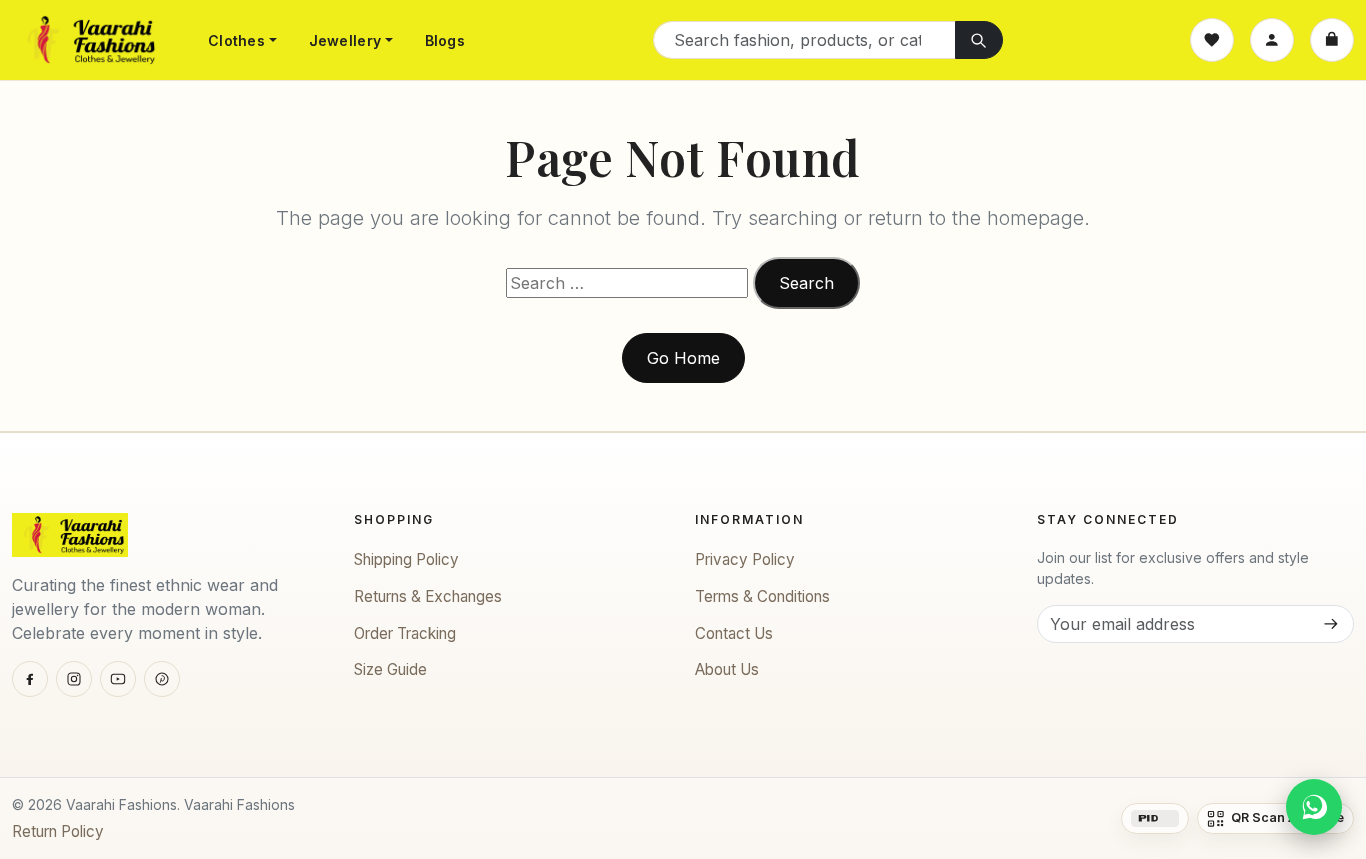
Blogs (445, 40)
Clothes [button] (236, 40)
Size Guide (390, 669)
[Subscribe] (1330, 624)
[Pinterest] (162, 679)
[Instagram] (74, 679)
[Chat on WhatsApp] (1314, 807)
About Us (727, 669)
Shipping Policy (406, 559)
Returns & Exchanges (428, 596)
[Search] (979, 40)
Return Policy (58, 831)
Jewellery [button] (345, 40)
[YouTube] (118, 679)
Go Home (683, 358)
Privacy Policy (745, 559)
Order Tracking (405, 633)
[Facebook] (30, 679)
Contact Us (734, 633)
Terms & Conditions (762, 596)
